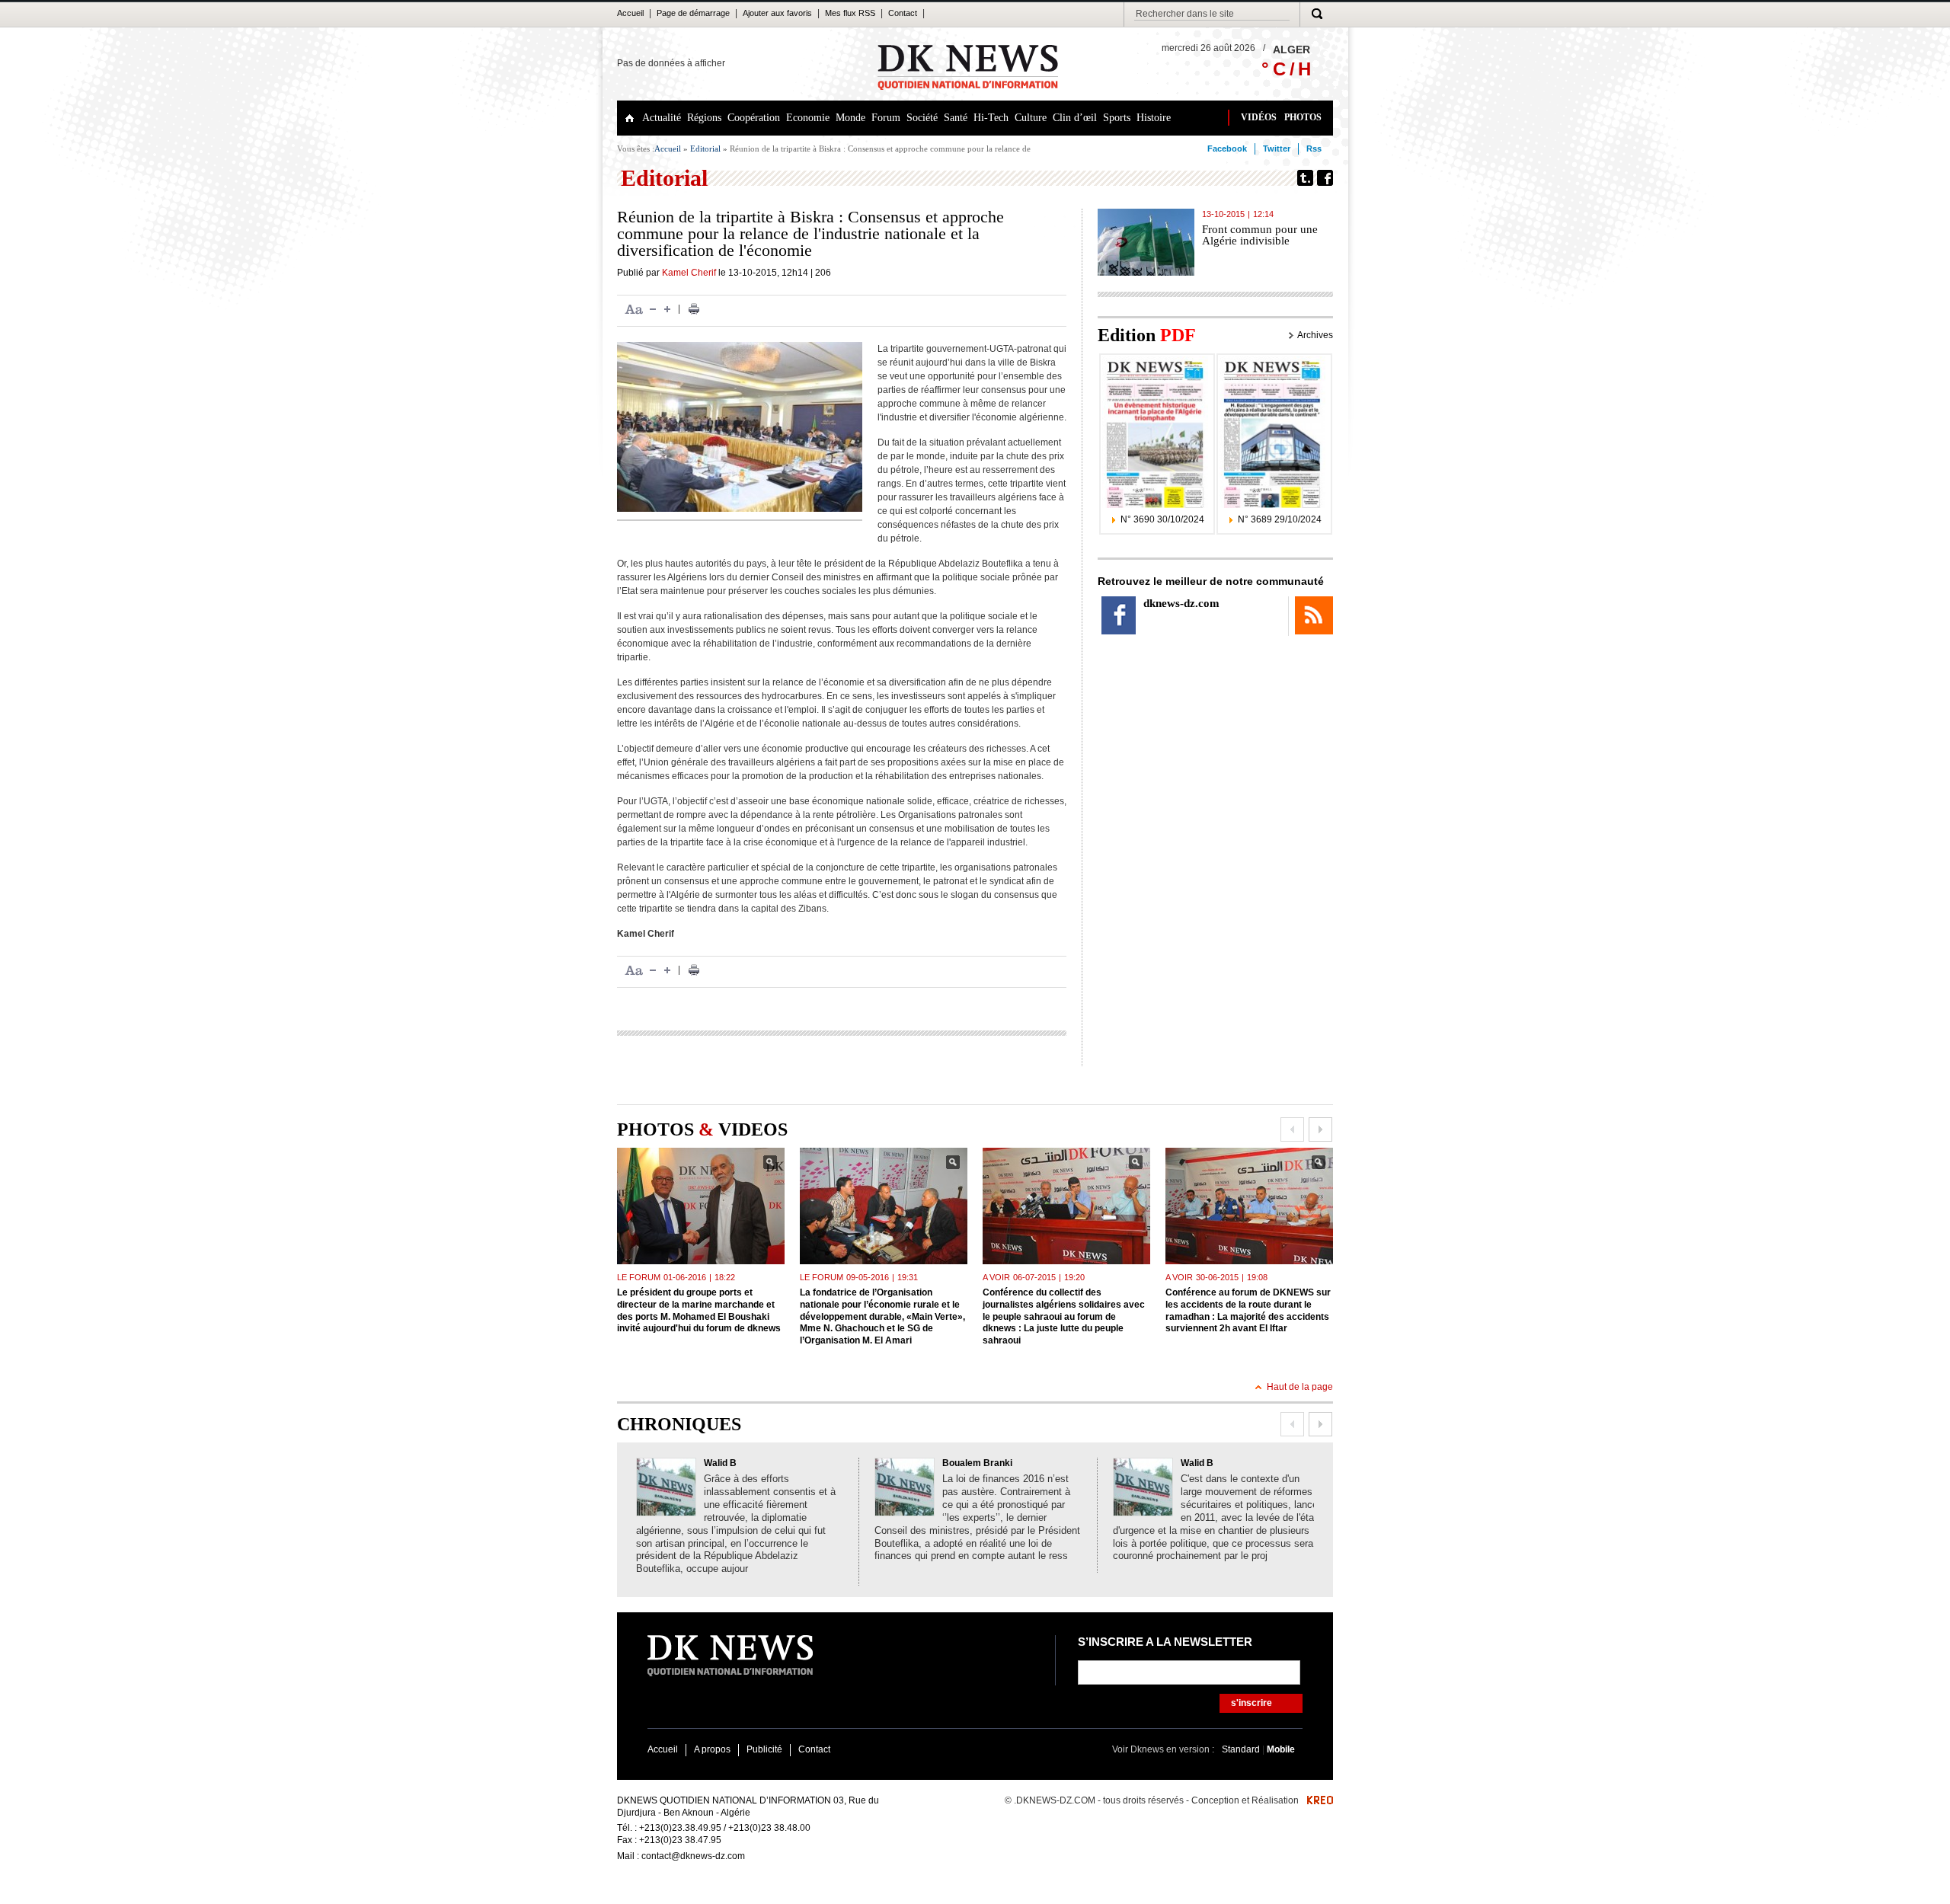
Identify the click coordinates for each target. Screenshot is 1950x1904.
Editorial (705, 149)
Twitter (1277, 149)
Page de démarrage (693, 13)
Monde (850, 118)
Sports (1117, 118)
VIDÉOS (1259, 117)
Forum (886, 118)
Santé (956, 118)
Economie (808, 118)
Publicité (764, 1749)
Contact (903, 13)
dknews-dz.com (1181, 603)
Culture (1031, 118)
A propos (712, 1749)
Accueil (630, 13)
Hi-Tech (991, 118)
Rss (1314, 149)
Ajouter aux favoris (777, 13)
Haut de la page (1300, 1387)
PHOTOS (1303, 117)
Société (922, 118)
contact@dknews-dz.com (693, 1856)
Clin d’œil (1075, 118)
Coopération (754, 118)
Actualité (662, 118)
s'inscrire (1252, 1703)
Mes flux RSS (850, 13)
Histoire (1154, 118)
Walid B (720, 1463)
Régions (704, 118)
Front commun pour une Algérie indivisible (1260, 235)
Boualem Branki (977, 1463)
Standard (1242, 1749)
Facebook (1227, 149)
